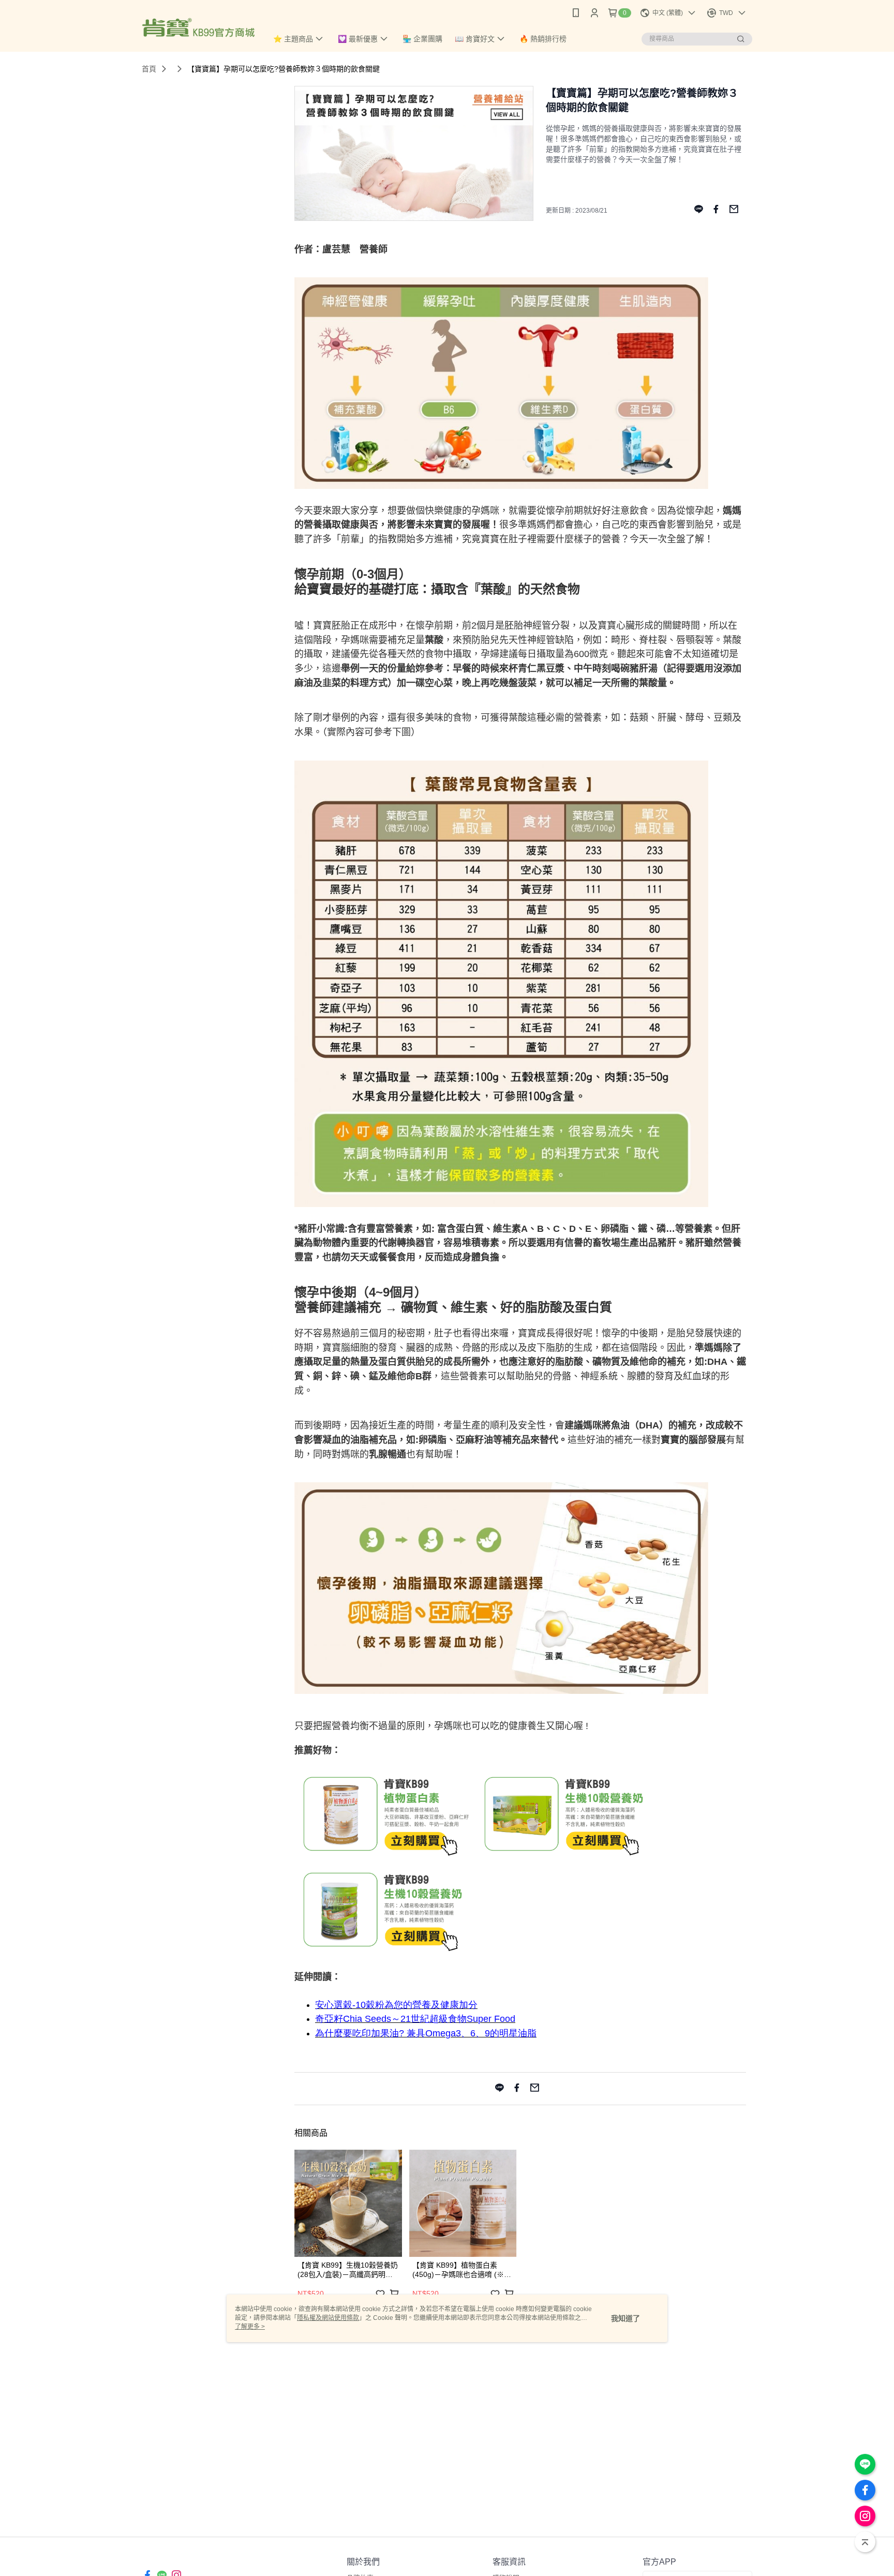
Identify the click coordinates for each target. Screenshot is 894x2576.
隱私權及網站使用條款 (328, 2318)
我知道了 (625, 2318)
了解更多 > (250, 2327)
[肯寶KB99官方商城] (198, 27)
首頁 (149, 69)
